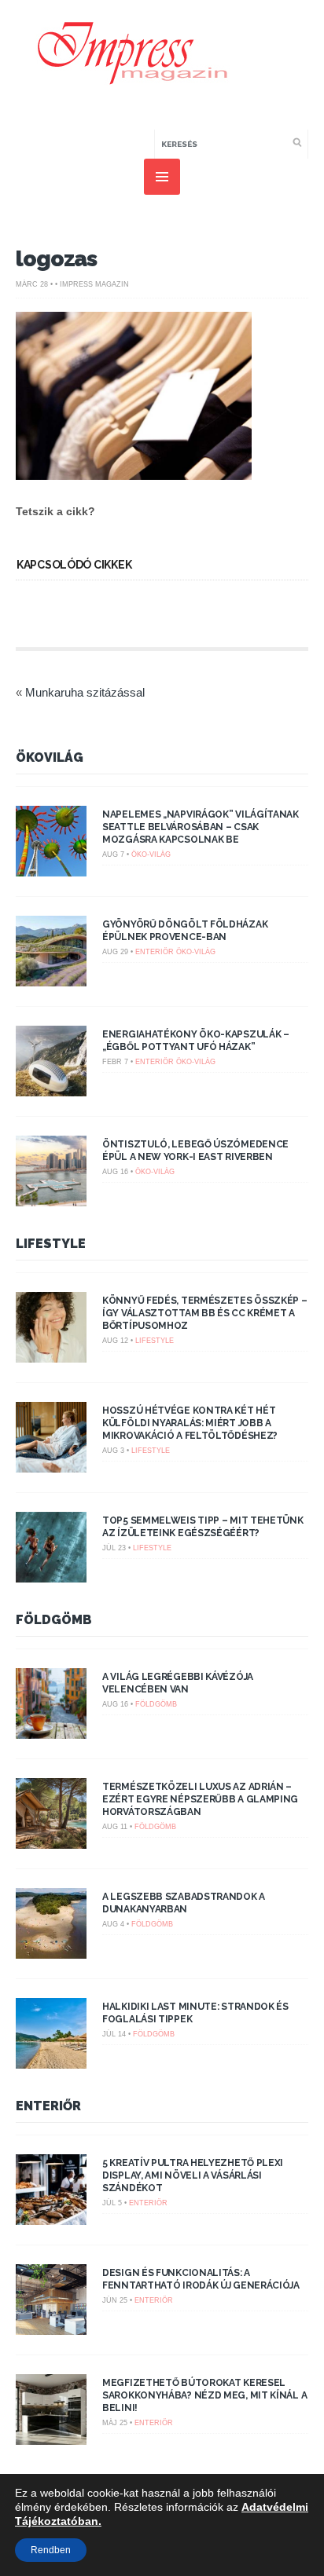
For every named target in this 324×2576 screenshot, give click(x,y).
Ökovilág (50, 757)
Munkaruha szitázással (85, 692)
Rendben (51, 2550)
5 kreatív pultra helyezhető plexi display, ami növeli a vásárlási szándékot (193, 2175)
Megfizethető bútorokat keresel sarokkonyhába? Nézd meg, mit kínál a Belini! (204, 2395)
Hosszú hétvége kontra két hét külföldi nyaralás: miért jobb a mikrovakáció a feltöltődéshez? (190, 1423)
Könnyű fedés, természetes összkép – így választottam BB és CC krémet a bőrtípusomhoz (205, 1313)
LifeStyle (51, 1244)
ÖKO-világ (151, 854)
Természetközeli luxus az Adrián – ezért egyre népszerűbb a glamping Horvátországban (200, 1799)
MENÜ (162, 177)
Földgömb (54, 1620)
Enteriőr (155, 952)
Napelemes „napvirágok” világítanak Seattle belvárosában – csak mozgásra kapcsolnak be (201, 827)
